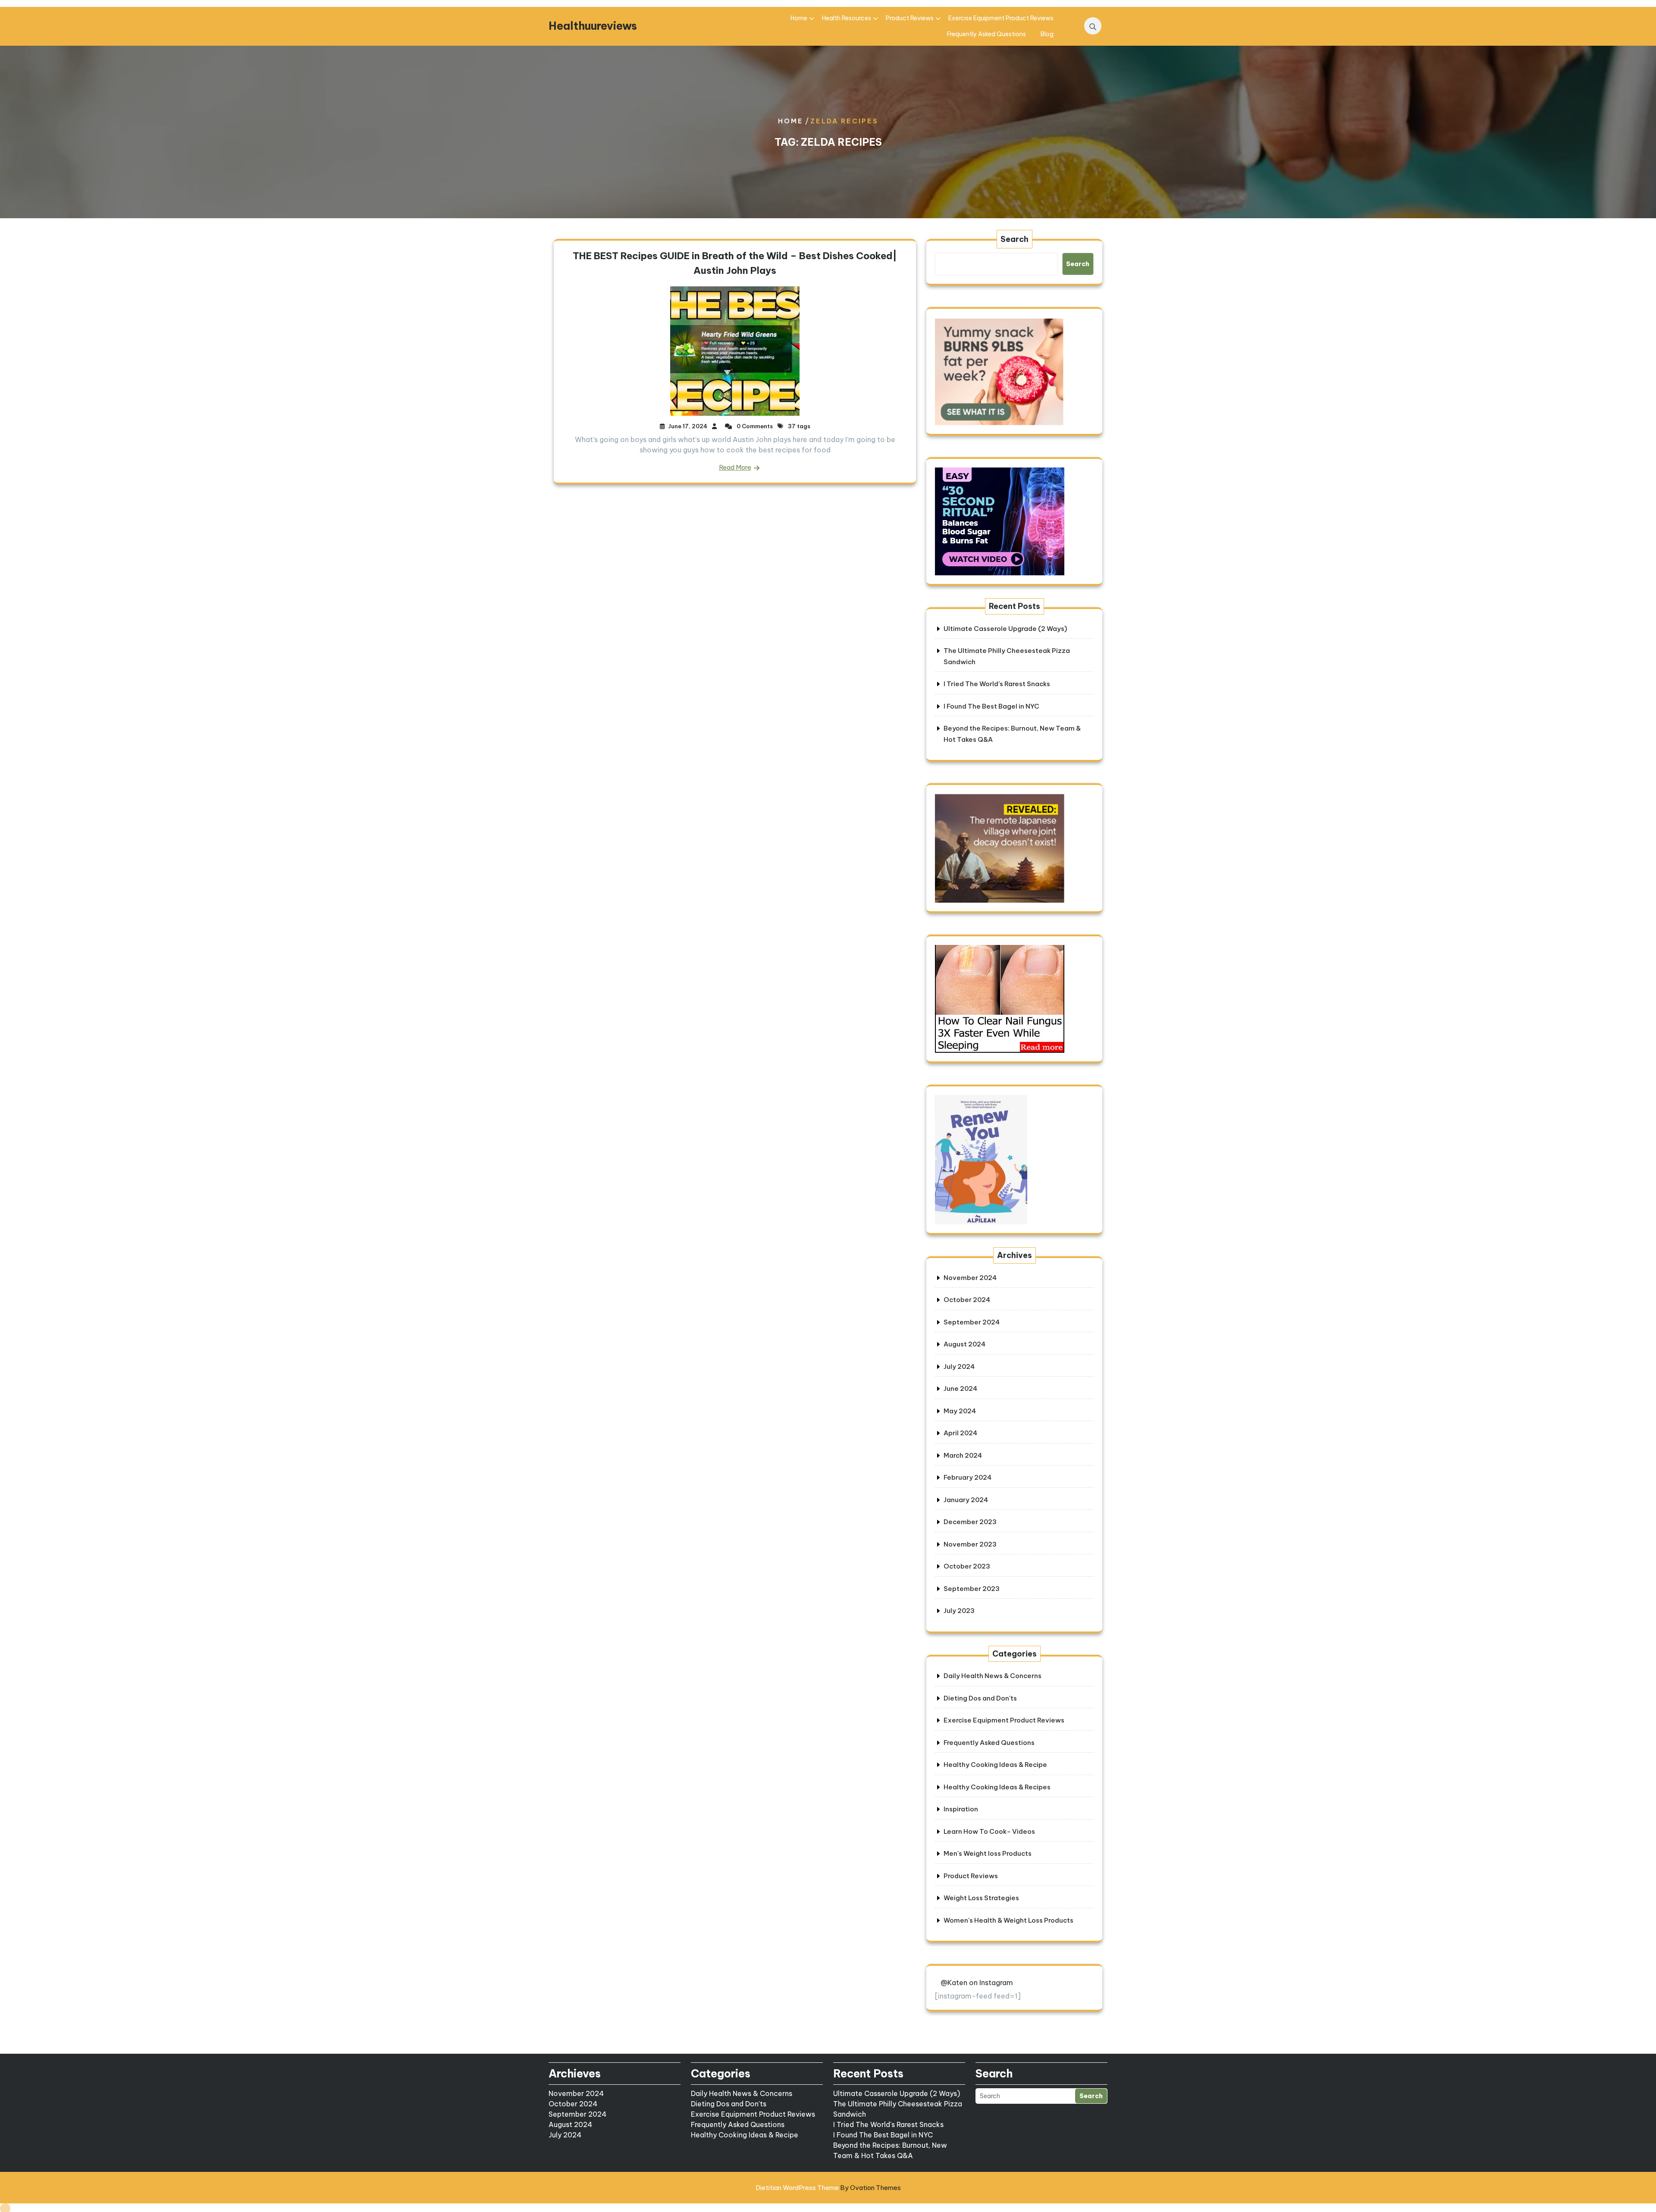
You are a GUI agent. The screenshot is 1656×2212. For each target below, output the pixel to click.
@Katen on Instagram (977, 1983)
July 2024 (959, 1366)
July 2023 (959, 1611)
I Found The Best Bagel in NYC (991, 706)
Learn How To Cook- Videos (989, 1831)
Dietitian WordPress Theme (828, 2188)
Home (799, 18)
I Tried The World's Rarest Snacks (888, 2124)
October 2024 (967, 1300)
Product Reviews (910, 18)
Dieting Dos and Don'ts (980, 1698)
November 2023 (970, 1544)
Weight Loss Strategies (981, 1898)
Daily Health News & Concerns (993, 1676)
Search (1015, 239)
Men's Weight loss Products (988, 1853)
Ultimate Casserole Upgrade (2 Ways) (1005, 629)
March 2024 (963, 1455)
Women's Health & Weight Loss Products (1008, 1920)
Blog (1047, 34)
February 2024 (968, 1477)
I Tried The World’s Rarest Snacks (997, 684)
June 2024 (960, 1388)
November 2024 (970, 1278)
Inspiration (961, 1809)
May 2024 (960, 1411)
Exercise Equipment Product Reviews (1001, 18)
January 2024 (966, 1500)
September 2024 (972, 1322)
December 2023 (970, 1522)
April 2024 (960, 1433)
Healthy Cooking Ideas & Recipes (997, 1787)
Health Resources (847, 18)
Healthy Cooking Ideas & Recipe (995, 1765)
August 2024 (964, 1344)
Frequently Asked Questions (986, 34)
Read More (735, 467)
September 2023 (972, 1589)
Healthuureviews (593, 26)
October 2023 (967, 1566)
